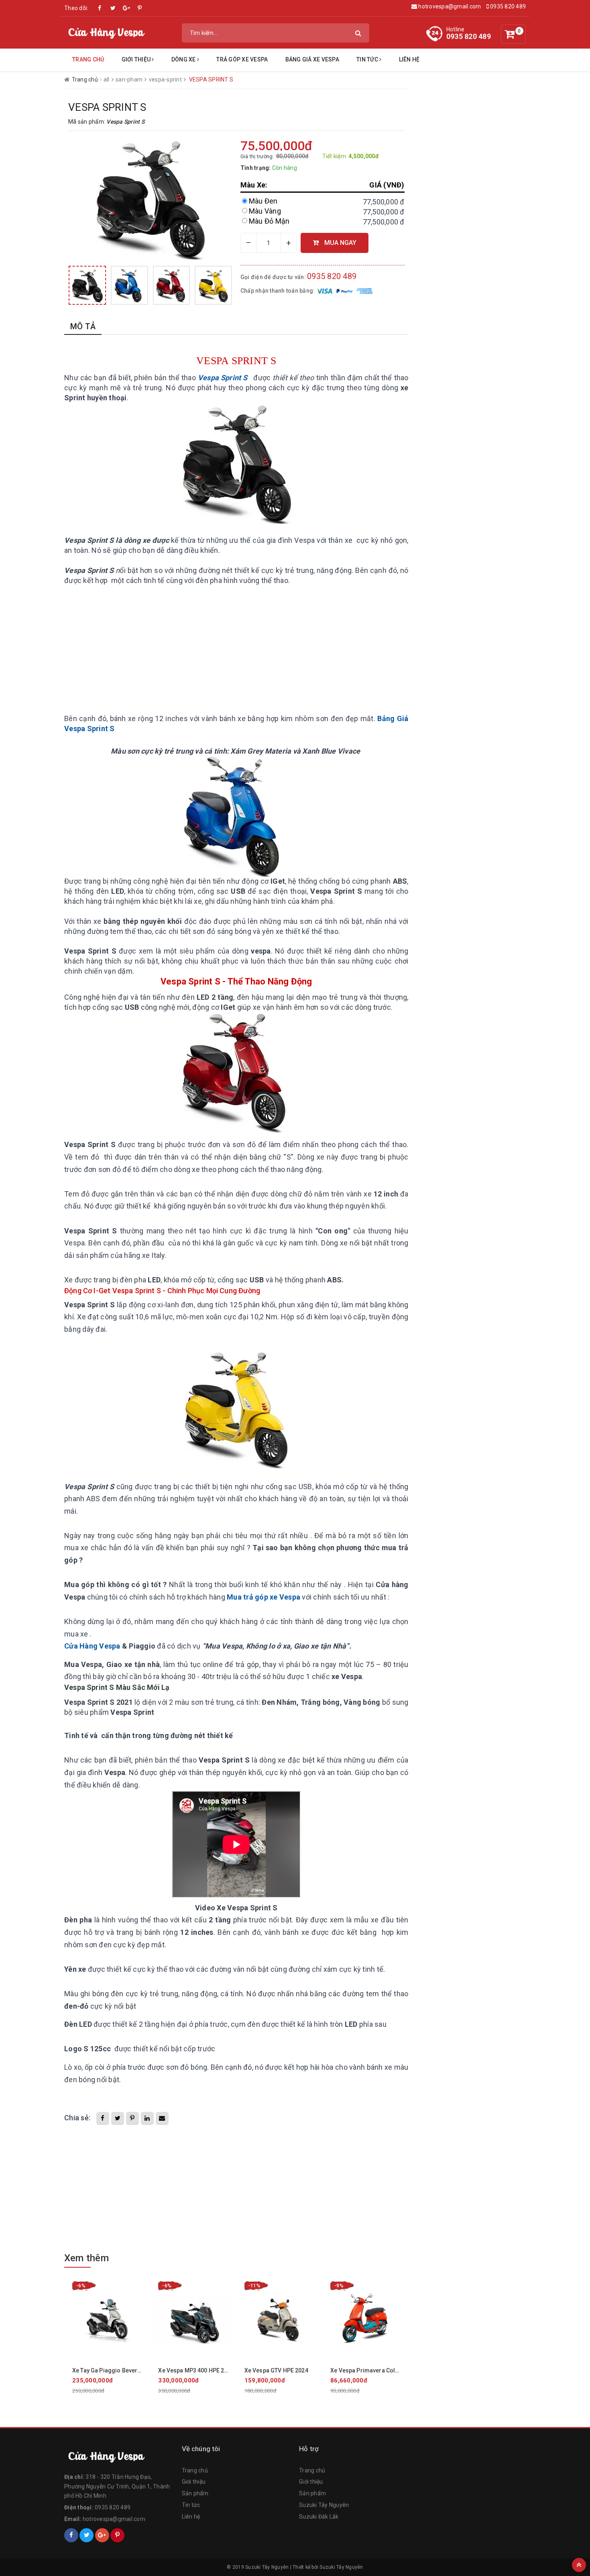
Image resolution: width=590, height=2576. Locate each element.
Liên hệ (409, 59)
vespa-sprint (166, 79)
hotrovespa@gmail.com (449, 6)
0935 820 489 (507, 6)
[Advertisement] (236, 650)
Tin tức (368, 59)
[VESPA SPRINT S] (87, 285)
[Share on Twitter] (118, 2118)
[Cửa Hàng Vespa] (119, 2456)
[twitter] (113, 8)
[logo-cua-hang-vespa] (106, 32)
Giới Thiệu (137, 59)
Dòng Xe (184, 59)
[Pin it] (132, 2118)
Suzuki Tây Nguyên (324, 2505)
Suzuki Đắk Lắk (319, 2517)
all (107, 79)
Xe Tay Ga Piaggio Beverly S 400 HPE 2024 (128, 2370)
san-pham (130, 79)
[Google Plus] (102, 2535)
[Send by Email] (162, 2118)
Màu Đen (263, 201)
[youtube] (126, 8)
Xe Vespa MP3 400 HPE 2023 (196, 2370)
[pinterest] (140, 8)
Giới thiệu (194, 2482)
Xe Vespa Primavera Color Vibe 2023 (379, 2370)
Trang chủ (88, 59)
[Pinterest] (117, 2535)
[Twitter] (86, 2535)
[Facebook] (71, 2535)
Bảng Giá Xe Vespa (312, 59)
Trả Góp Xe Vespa (242, 59)
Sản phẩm (195, 2493)
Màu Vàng (265, 211)
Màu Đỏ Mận (269, 221)
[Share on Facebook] (103, 2118)
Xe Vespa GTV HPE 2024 (276, 2370)
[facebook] (100, 8)
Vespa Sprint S (224, 378)
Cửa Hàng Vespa (92, 1646)
